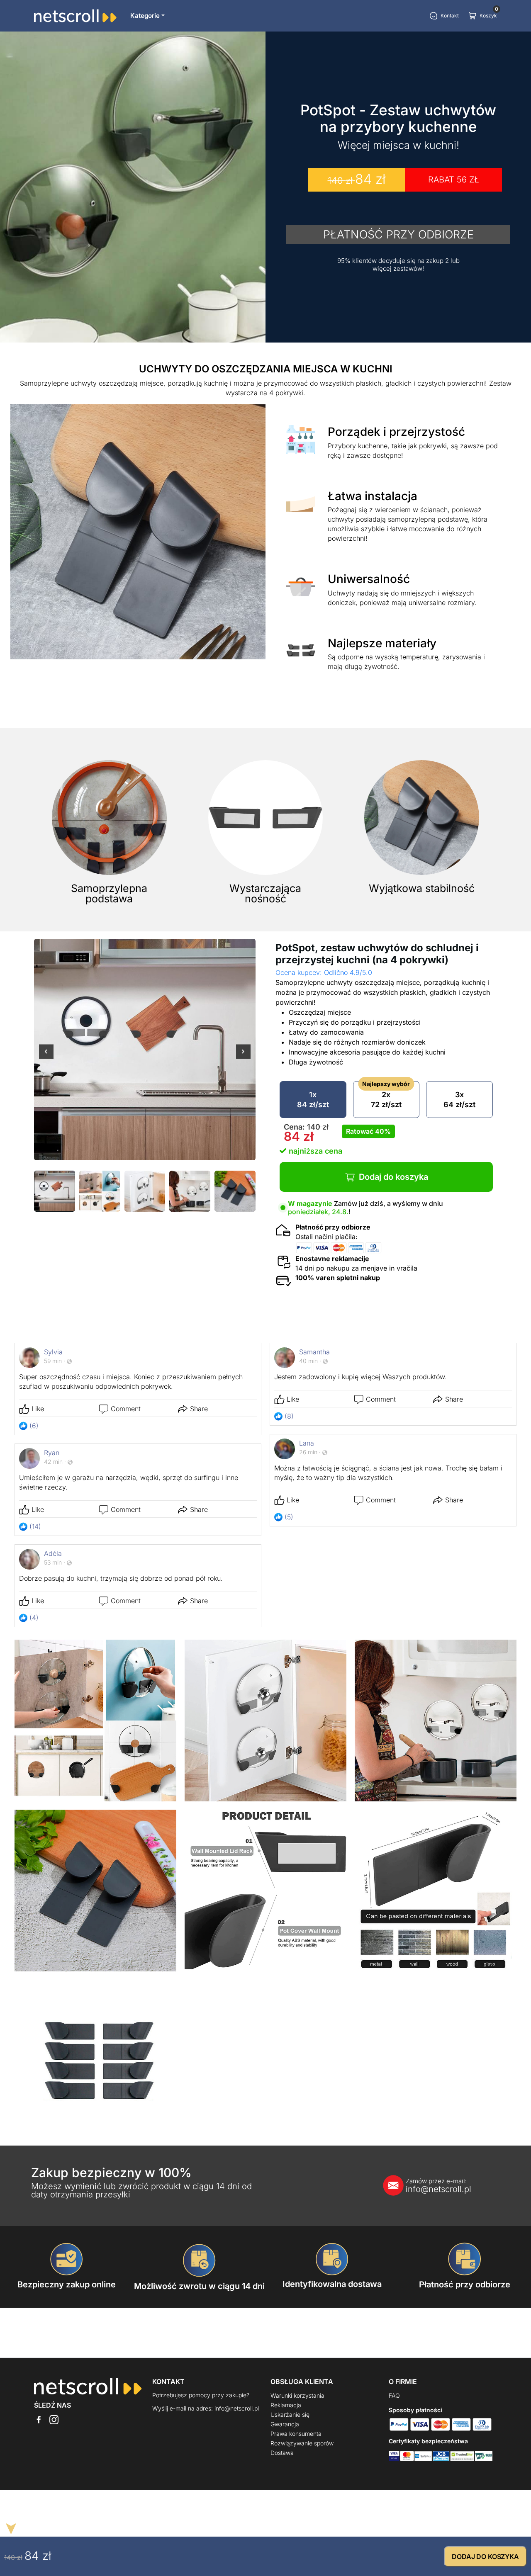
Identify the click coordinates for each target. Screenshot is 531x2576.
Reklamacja (286, 2405)
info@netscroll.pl (438, 2186)
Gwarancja (285, 2424)
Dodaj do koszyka (393, 1177)
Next (243, 1057)
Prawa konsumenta (296, 2434)
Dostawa (282, 2453)
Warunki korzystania (297, 2395)
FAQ (394, 2395)
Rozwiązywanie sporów (302, 2443)
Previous (46, 1057)
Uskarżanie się (290, 2414)
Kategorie (145, 16)
